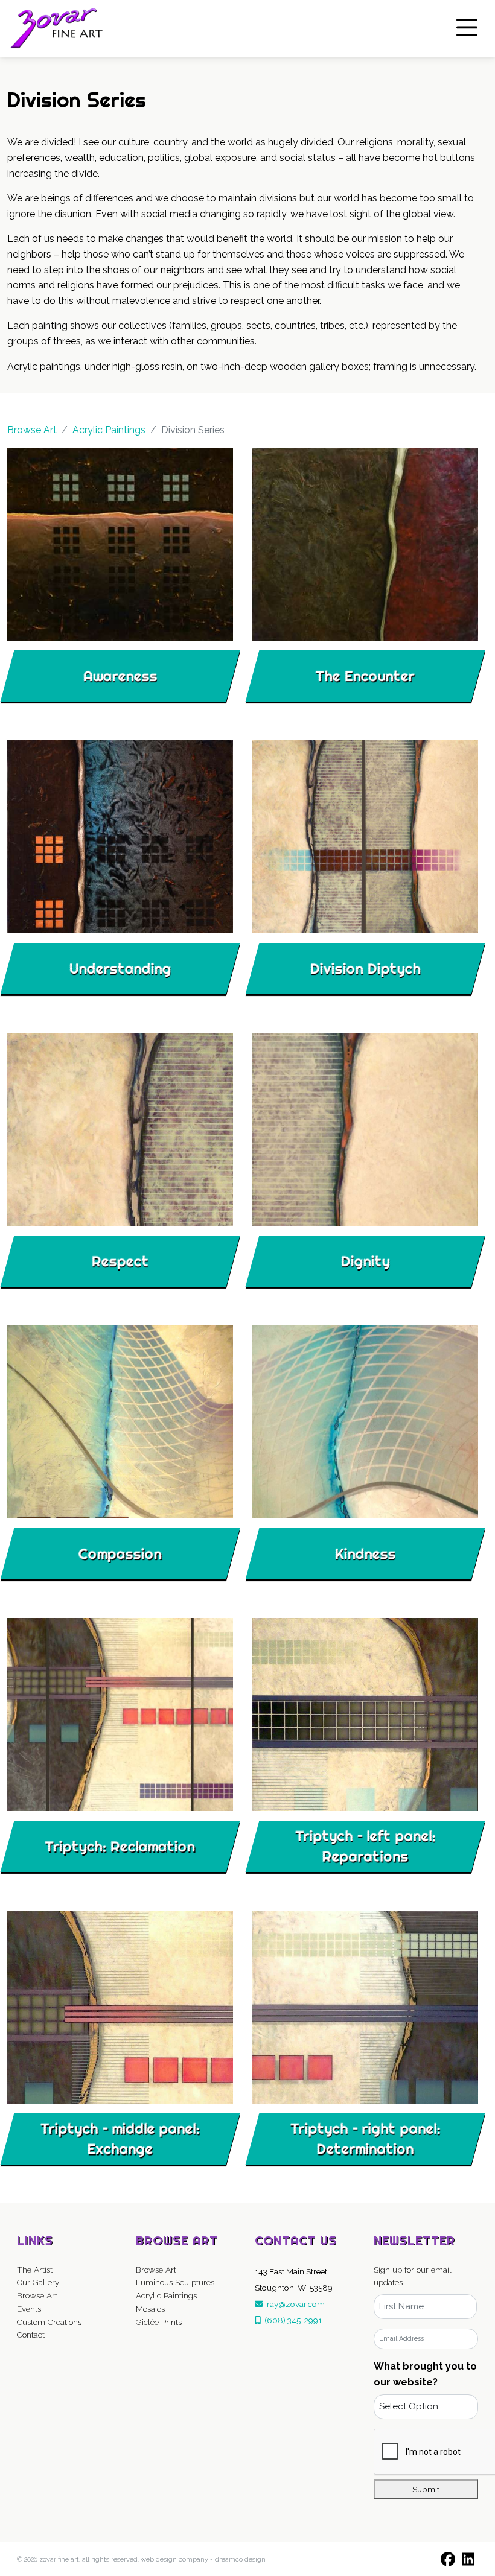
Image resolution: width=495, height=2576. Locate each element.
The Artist (35, 2270)
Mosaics (150, 2309)
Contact (31, 2335)
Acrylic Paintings (166, 2295)
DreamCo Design (240, 2559)
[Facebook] (448, 2559)
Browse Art (32, 430)
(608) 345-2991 (291, 2320)
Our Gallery (38, 2282)
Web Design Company (174, 2559)
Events (29, 2309)
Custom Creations (49, 2322)
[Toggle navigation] (467, 28)
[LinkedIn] (468, 2559)
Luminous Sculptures (175, 2282)
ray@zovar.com (294, 2304)
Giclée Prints (159, 2322)
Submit (426, 2489)
